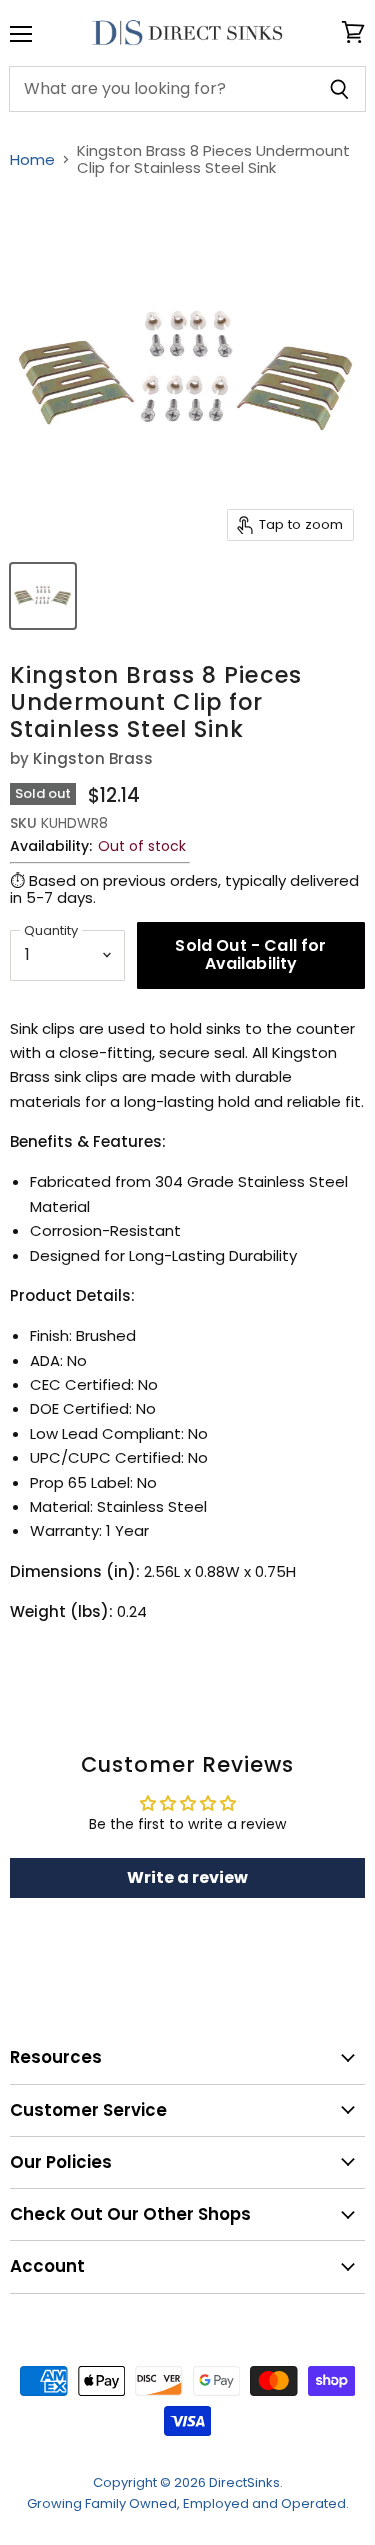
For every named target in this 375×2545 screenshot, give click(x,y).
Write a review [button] (187, 1877)
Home (32, 159)
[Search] (339, 89)
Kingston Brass (93, 758)
